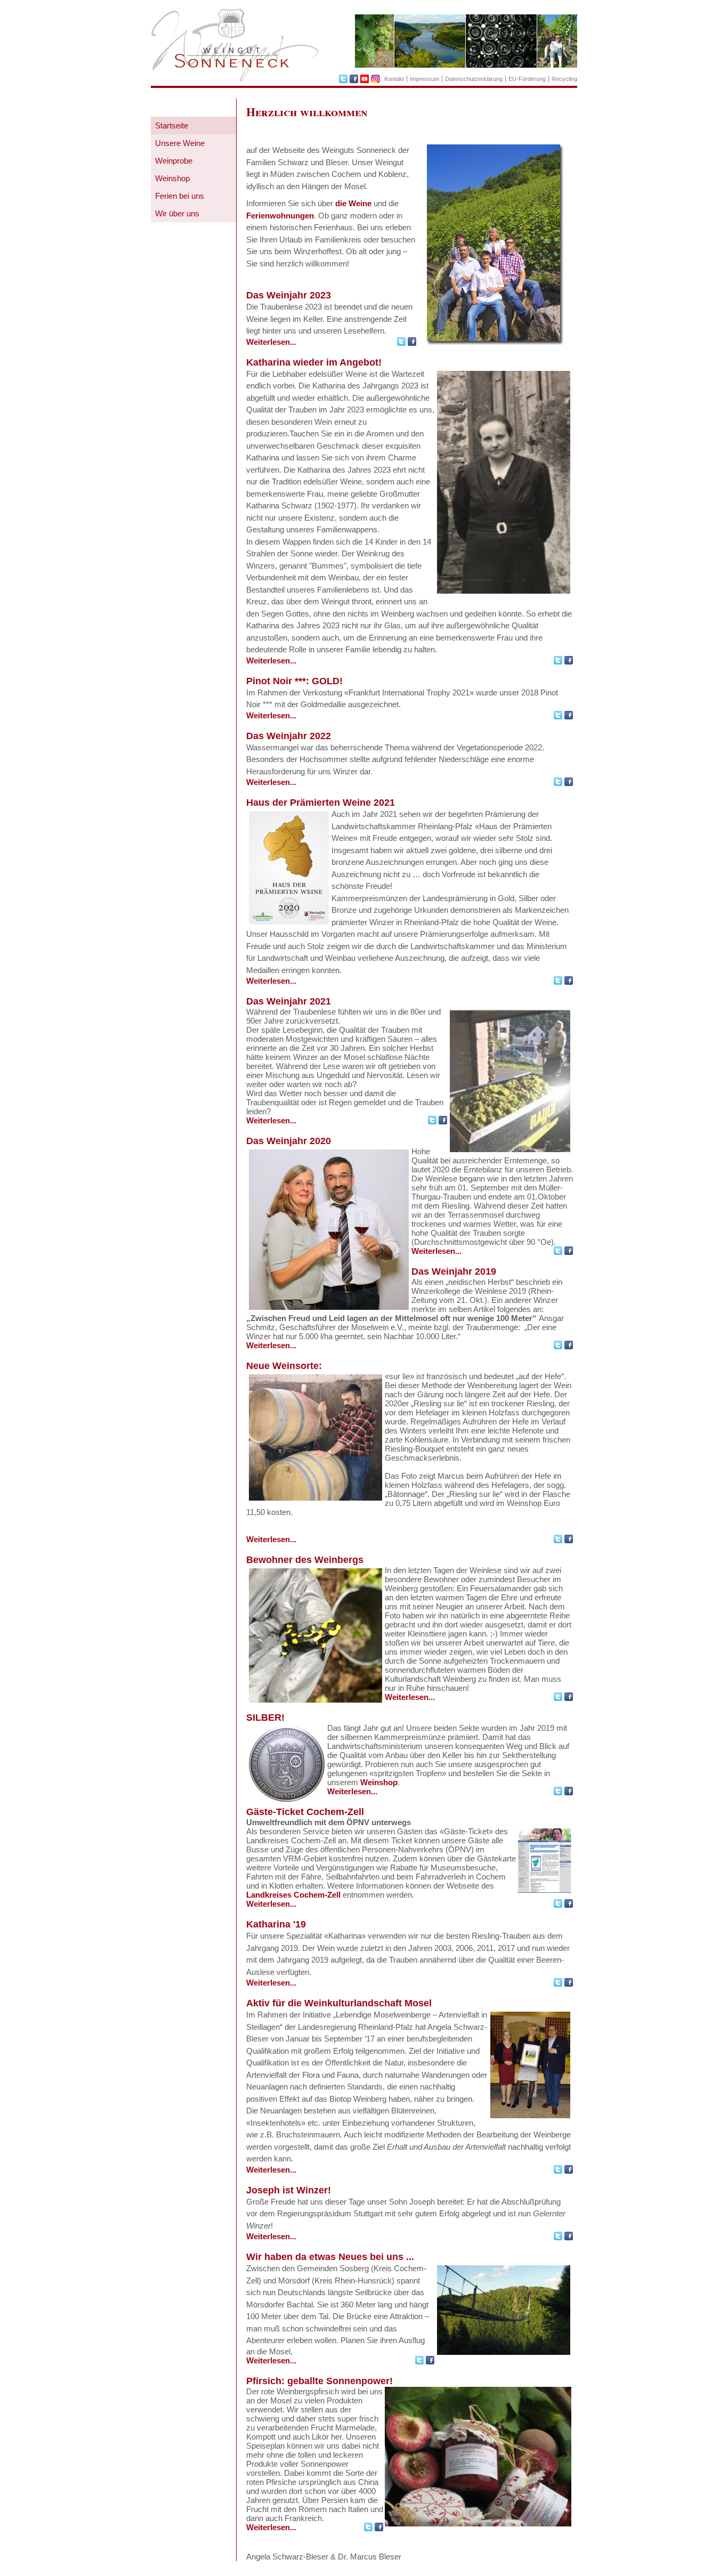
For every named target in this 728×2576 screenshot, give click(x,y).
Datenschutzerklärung (474, 79)
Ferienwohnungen (280, 216)
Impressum (424, 79)
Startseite (172, 125)
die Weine (353, 203)
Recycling (564, 79)
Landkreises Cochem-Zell (293, 1895)
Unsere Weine (180, 143)
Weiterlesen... (271, 342)
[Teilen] (402, 343)
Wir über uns (177, 213)
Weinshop (172, 178)
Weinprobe (174, 161)
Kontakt (394, 79)
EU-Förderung (527, 79)
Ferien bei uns (180, 196)
